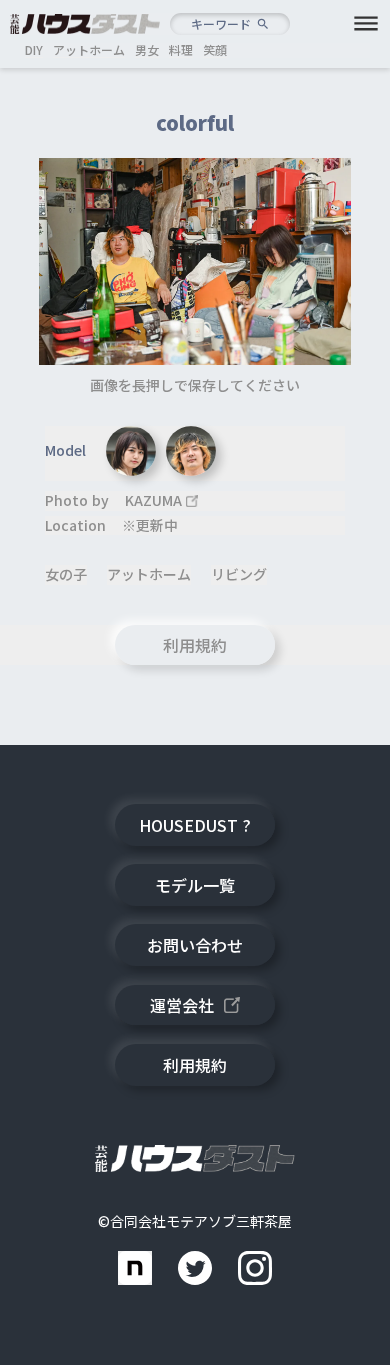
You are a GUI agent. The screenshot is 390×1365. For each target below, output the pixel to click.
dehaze (366, 24)
